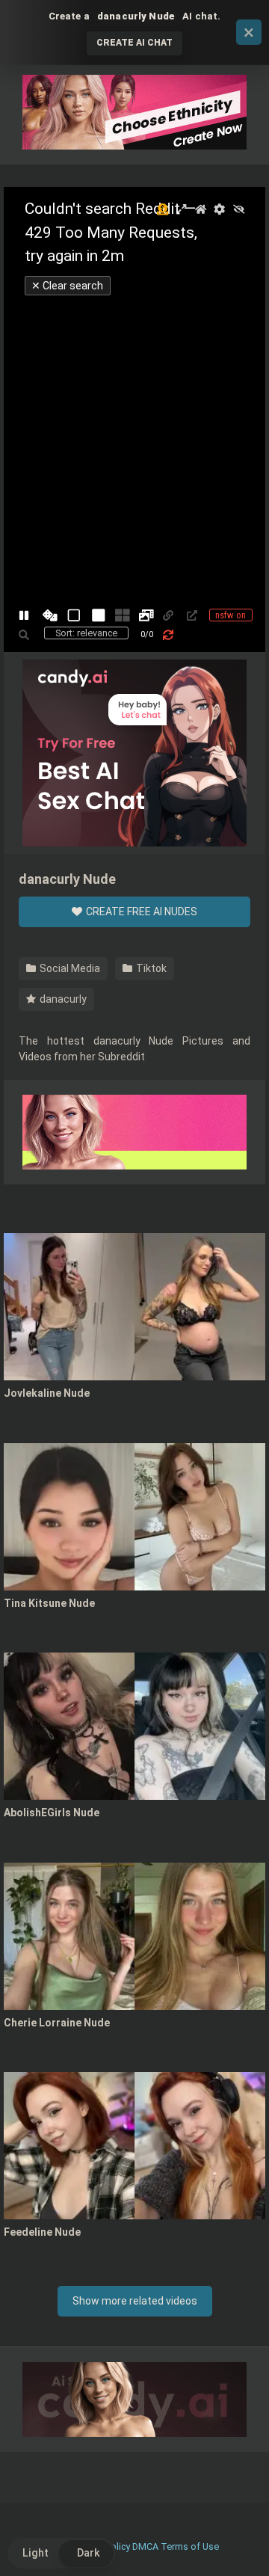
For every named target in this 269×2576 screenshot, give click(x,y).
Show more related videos (135, 2301)
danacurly (62, 999)
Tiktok (150, 968)
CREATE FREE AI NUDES (140, 912)
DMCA (145, 2546)
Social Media (69, 968)
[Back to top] (241, 2546)
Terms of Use (190, 2546)
